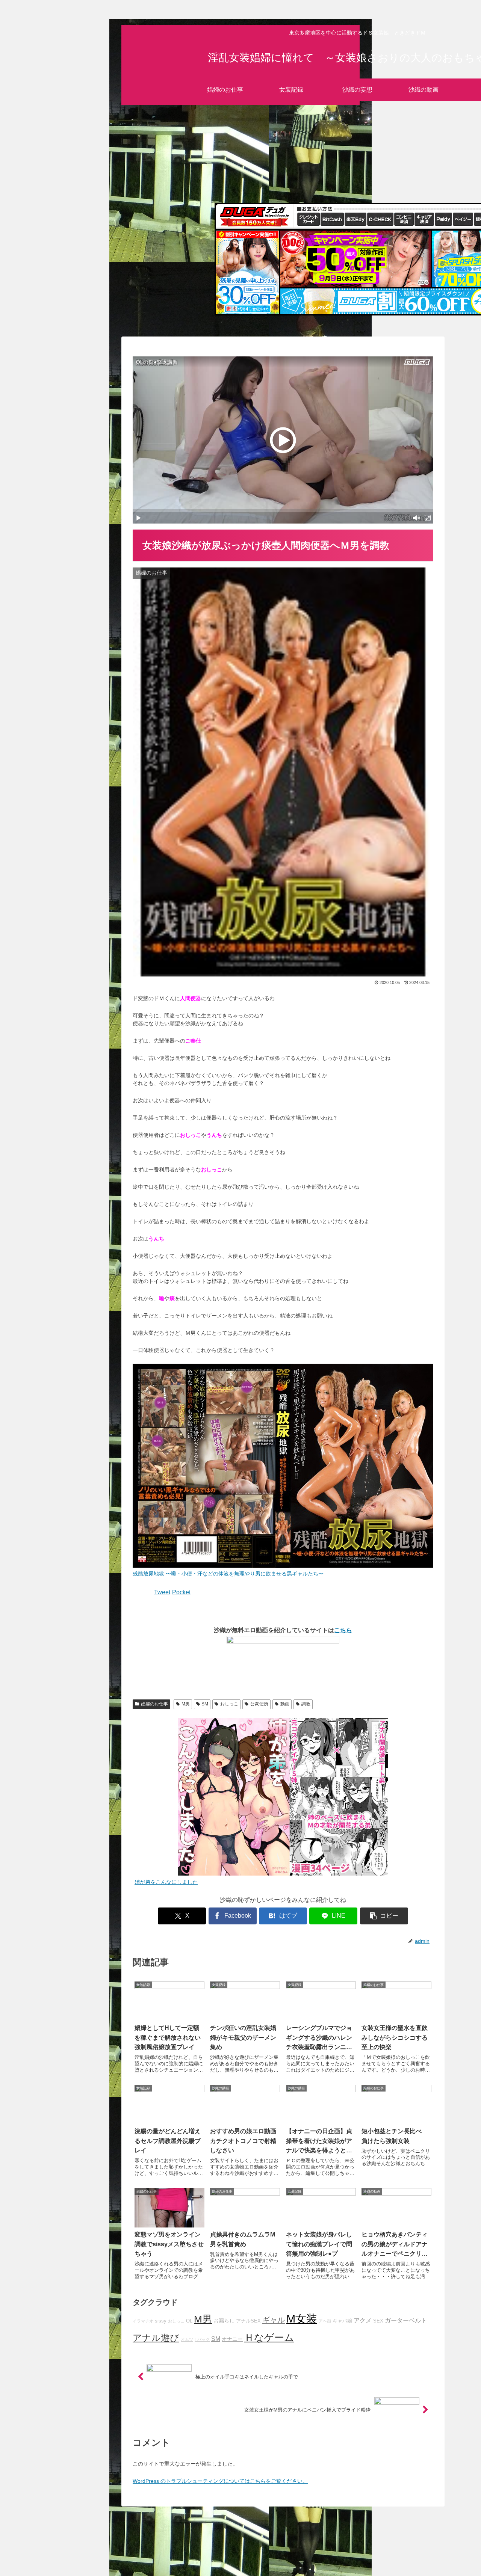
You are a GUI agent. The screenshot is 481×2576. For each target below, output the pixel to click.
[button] (384, 1916)
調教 (306, 1704)
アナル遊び (156, 2338)
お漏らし (224, 2321)
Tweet (162, 1592)
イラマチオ (143, 2321)
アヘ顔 (325, 2321)
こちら (343, 1630)
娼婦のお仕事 (154, 1704)
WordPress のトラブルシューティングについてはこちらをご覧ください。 (220, 2481)
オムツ (187, 2339)
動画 (285, 1704)
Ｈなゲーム (269, 2338)
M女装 (302, 2319)
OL (189, 2321)
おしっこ (229, 1704)
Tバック (202, 2339)
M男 (186, 1704)
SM (205, 1704)
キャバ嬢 (342, 2321)
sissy (161, 2321)
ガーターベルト (406, 2320)
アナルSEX (248, 2321)
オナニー (232, 2339)
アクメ (363, 2320)
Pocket (181, 1592)
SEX (378, 2321)
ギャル (274, 2320)
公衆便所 (259, 1704)
